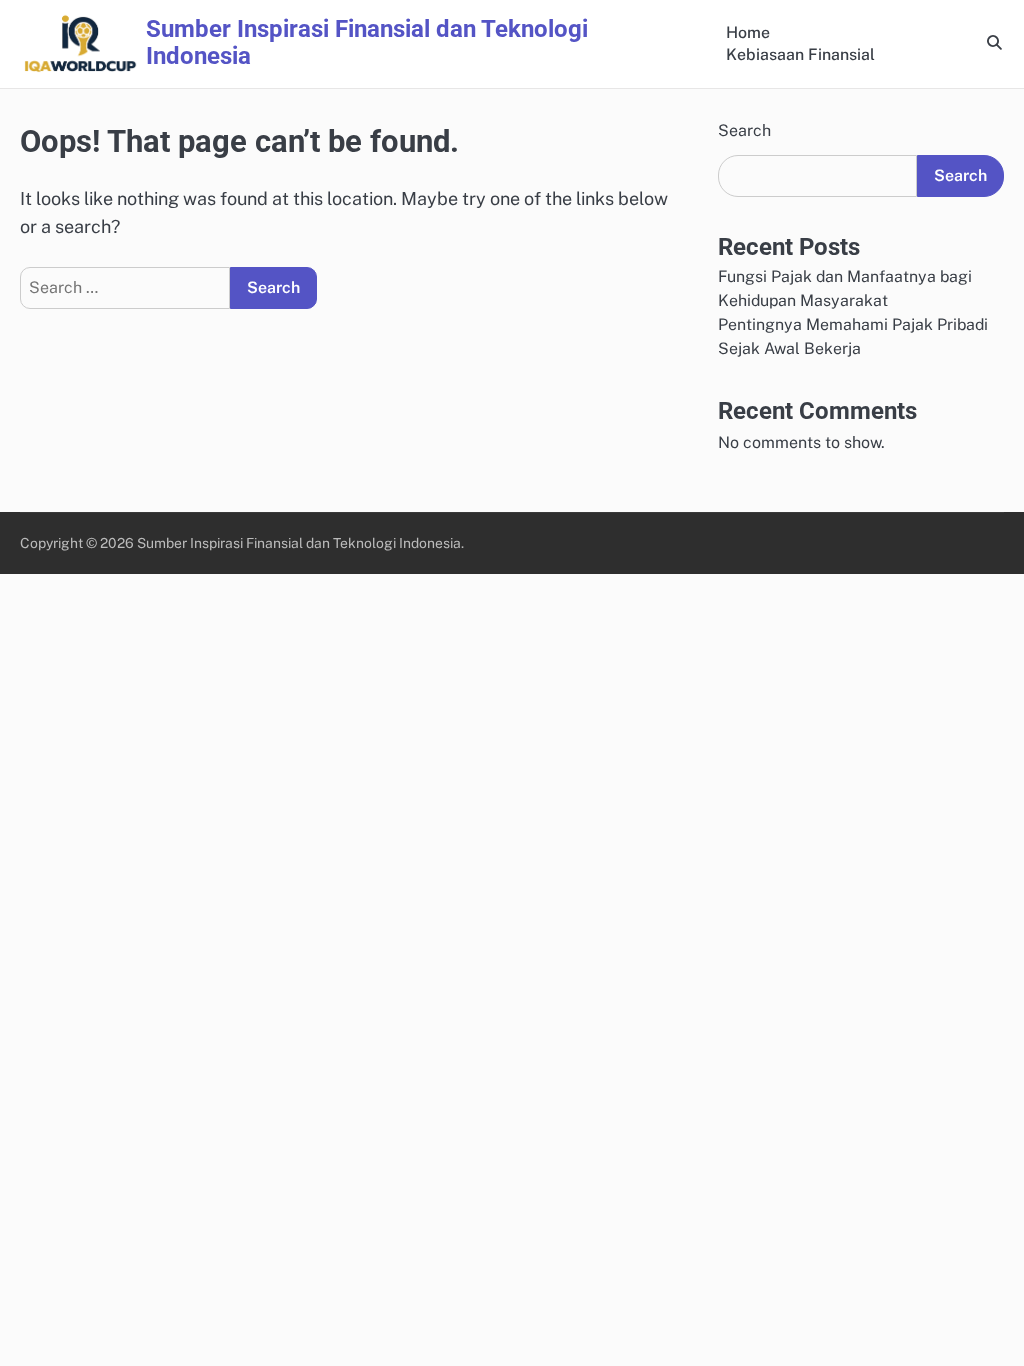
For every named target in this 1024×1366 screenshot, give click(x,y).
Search (744, 130)
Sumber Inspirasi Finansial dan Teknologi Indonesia (367, 42)
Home (748, 32)
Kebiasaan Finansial (800, 54)
